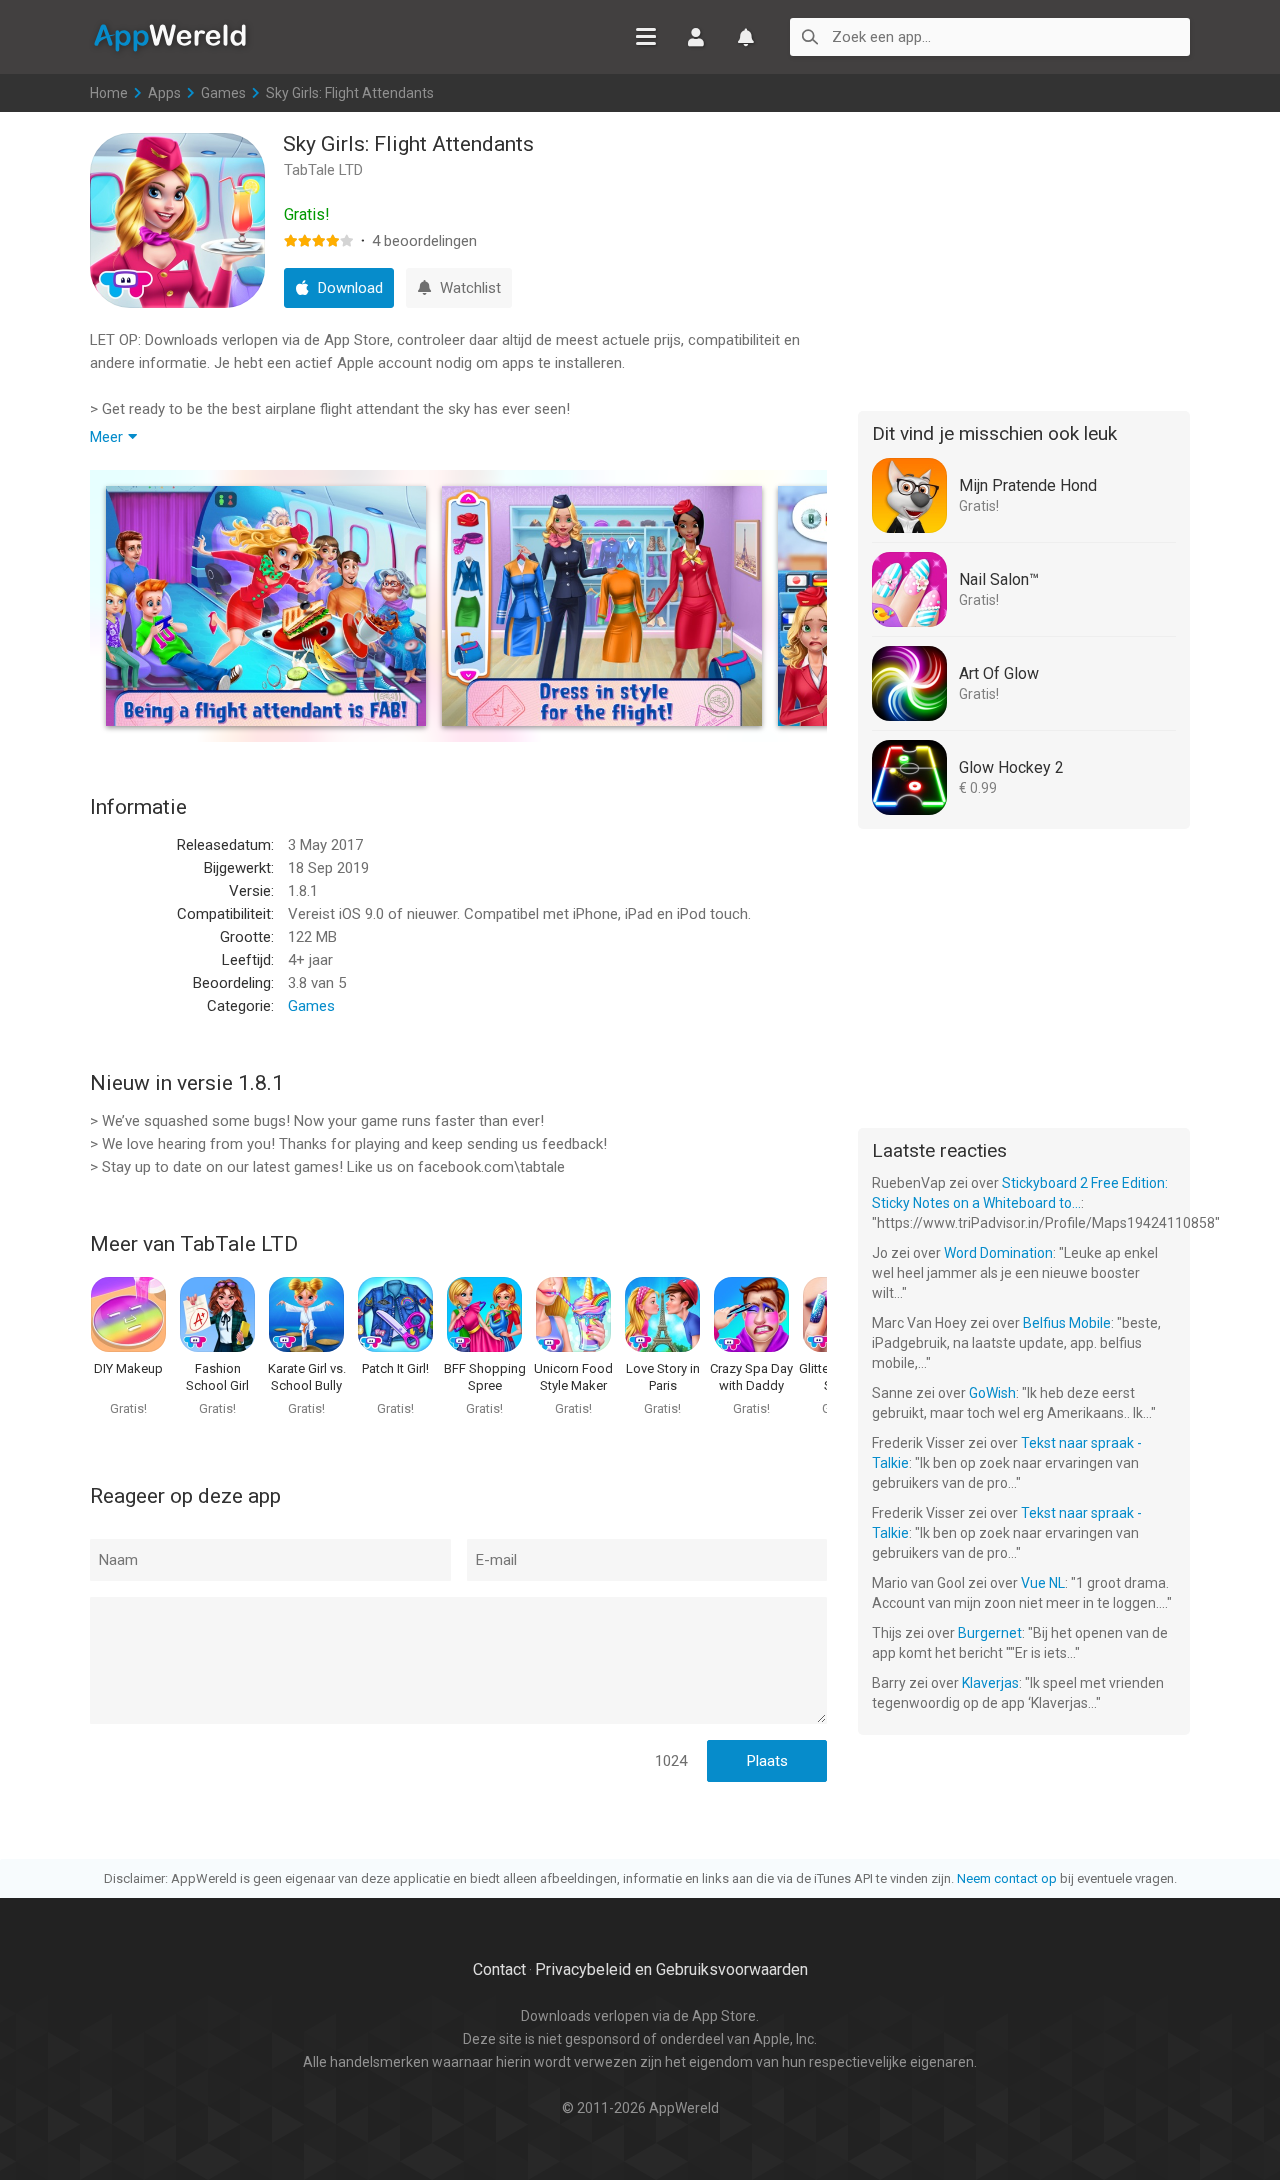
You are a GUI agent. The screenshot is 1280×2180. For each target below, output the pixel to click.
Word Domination (998, 1253)
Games (223, 93)
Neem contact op (1007, 1878)
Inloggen (696, 37)
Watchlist (746, 37)
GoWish (992, 1393)
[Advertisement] (1024, 258)
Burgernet (990, 1633)
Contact (499, 1969)
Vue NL (1043, 1583)
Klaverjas (990, 1683)
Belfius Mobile (1067, 1323)
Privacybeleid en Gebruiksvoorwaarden (671, 1969)
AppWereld (170, 36)
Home (109, 93)
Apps (164, 93)
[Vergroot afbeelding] (266, 606)
